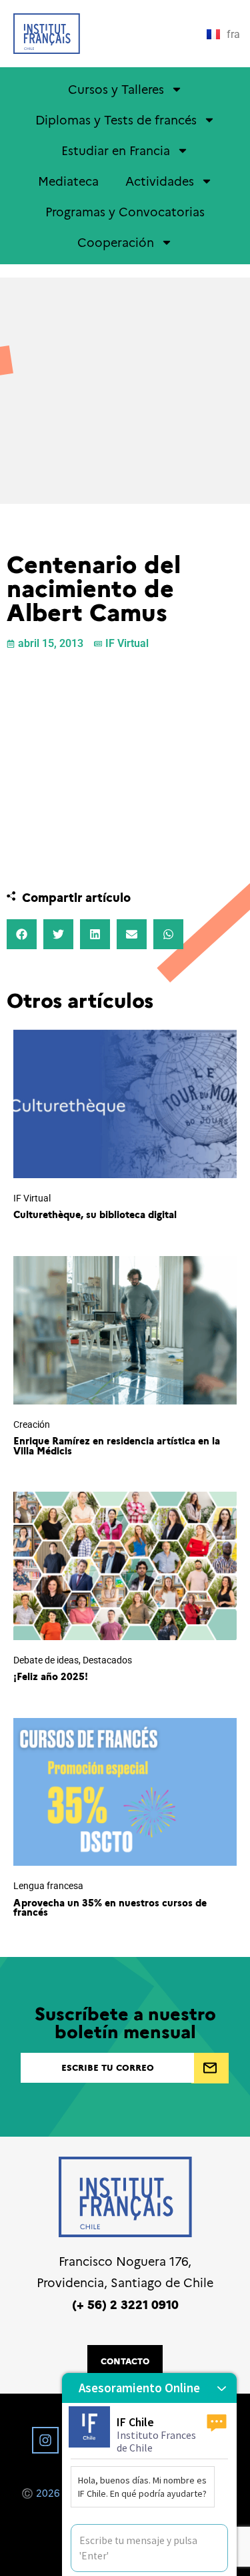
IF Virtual (127, 643)
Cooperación (116, 242)
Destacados (107, 1660)
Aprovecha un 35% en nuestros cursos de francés (110, 1907)
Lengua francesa (48, 1886)
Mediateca (68, 181)
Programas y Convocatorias (125, 211)
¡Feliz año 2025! (51, 1676)
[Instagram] (45, 2440)
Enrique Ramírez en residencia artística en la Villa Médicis (117, 1445)
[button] (22, 934)
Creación (32, 1425)
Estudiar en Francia (116, 150)
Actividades (160, 181)
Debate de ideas (46, 1660)
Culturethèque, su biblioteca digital (95, 1214)
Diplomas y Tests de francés (116, 119)
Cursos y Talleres (116, 89)
